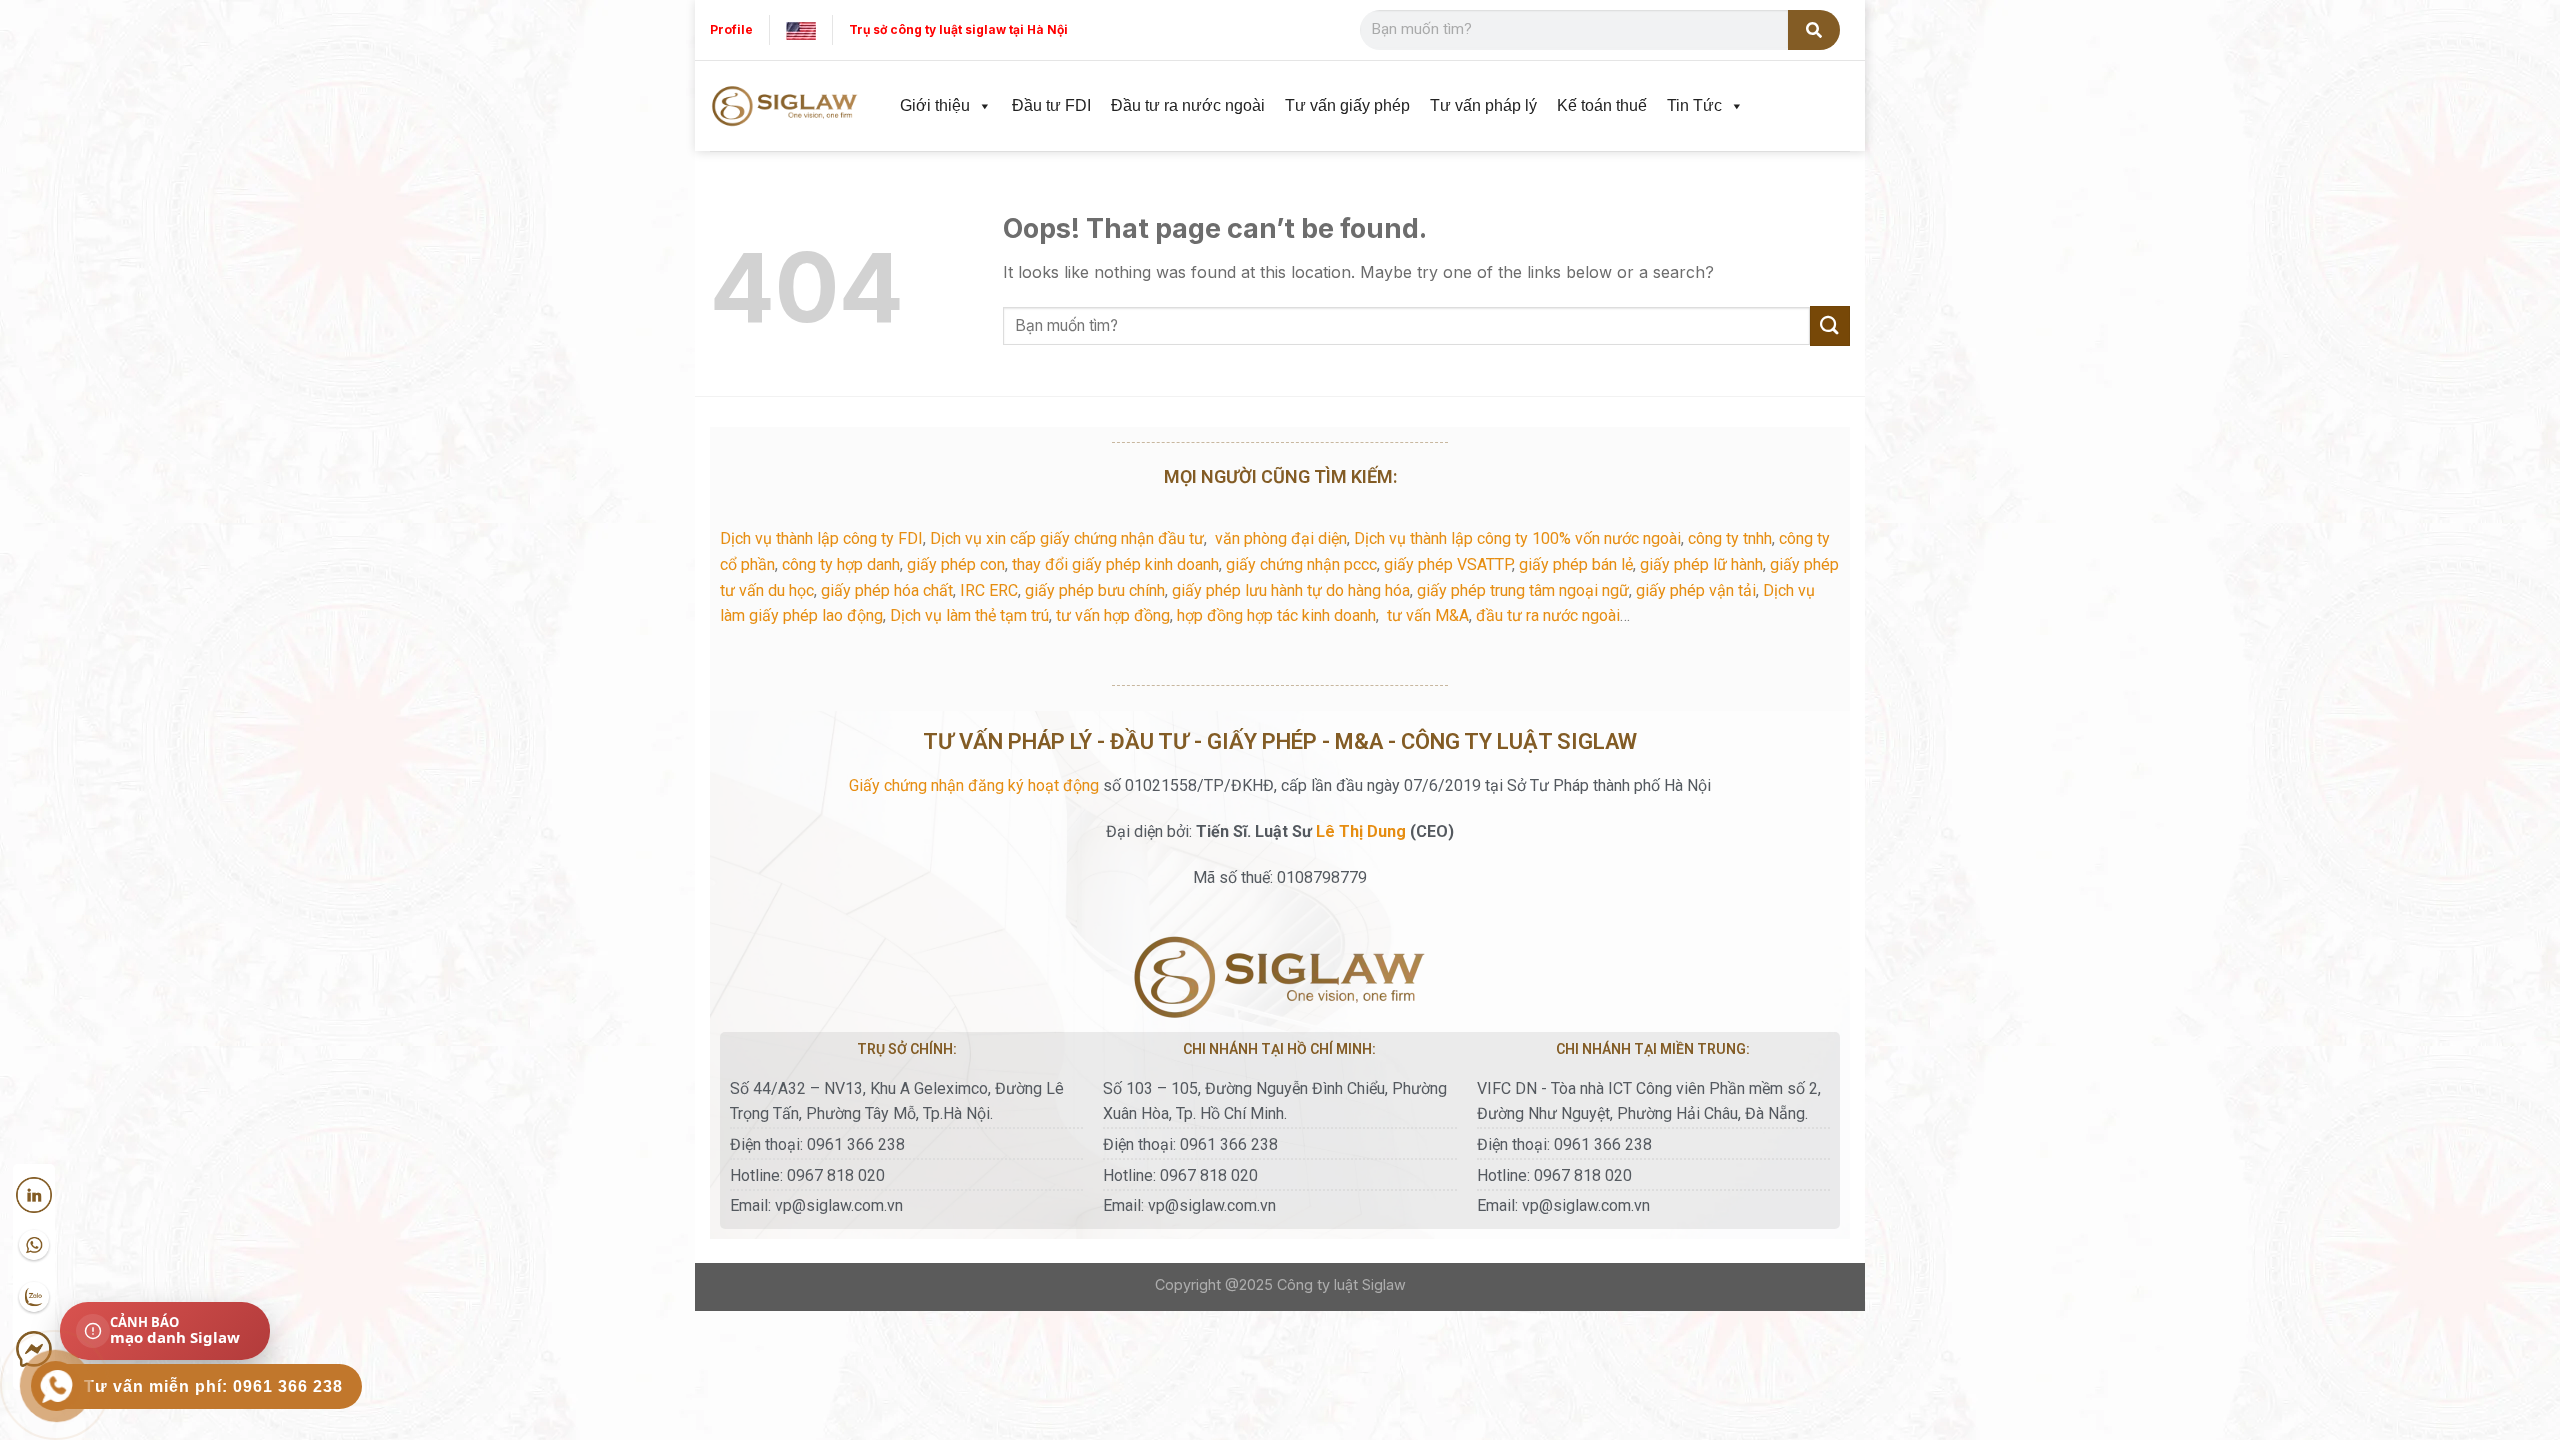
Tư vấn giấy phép (1347, 105)
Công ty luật (1317, 1284)
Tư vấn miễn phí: (213, 1386)
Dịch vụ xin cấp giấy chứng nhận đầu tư (1067, 538)
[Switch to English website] (801, 29)
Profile (731, 29)
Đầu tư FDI (1051, 105)
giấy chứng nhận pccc (1301, 564)
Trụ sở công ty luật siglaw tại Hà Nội (958, 29)
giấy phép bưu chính (1095, 590)
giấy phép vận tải (1696, 590)
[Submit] (1830, 325)
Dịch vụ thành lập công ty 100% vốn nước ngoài (1517, 538)
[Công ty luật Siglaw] (785, 106)
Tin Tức (1694, 105)
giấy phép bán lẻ (1576, 564)
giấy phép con (956, 564)
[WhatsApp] (34, 1246)
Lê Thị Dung (1361, 831)
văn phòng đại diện (1281, 538)
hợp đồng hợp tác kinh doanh (1276, 615)
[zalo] (34, 1298)
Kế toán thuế (1602, 105)
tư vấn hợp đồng (1113, 615)
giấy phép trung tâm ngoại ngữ (1523, 590)
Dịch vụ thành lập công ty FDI (821, 538)
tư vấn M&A (1428, 615)
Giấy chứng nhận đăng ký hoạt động (974, 785)
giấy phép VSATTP (1448, 564)
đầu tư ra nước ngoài (1548, 615)
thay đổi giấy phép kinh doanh (1115, 564)
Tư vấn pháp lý (1483, 105)
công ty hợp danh (841, 564)
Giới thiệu (935, 105)
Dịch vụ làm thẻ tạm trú (969, 615)
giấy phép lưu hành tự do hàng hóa (1291, 590)
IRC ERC (989, 590)
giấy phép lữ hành (1701, 564)
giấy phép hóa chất (887, 590)
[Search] (1814, 30)
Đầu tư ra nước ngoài (1188, 105)
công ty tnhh (1730, 538)
